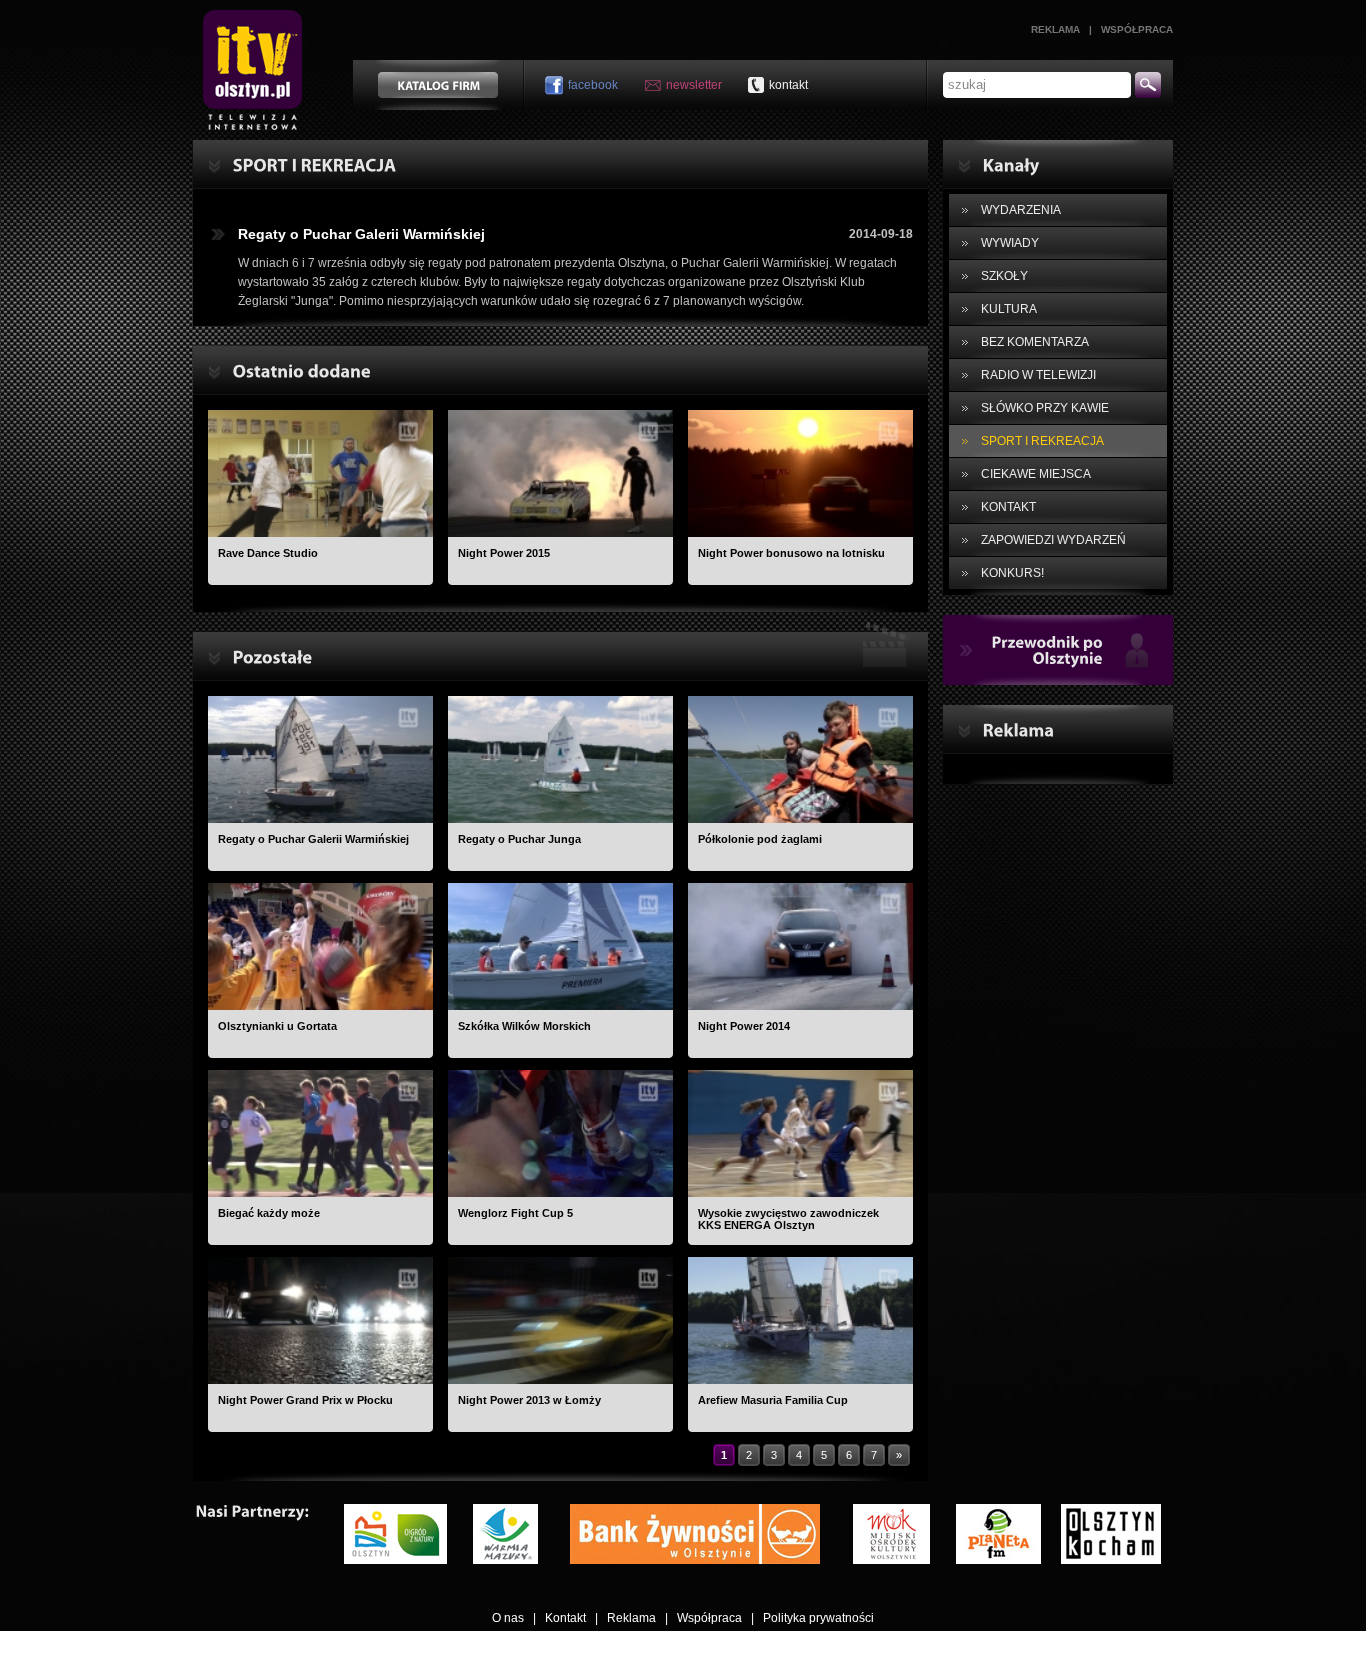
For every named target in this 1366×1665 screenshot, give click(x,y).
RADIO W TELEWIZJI (1038, 375)
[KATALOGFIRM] (438, 85)
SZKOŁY (1004, 276)
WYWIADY (1010, 243)
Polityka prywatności (818, 1618)
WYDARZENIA (1021, 210)
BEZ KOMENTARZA (1035, 342)
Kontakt (565, 1618)
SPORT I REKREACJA (1042, 441)
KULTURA (1009, 309)
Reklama (1055, 29)
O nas (508, 1618)
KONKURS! (1012, 573)
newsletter (694, 85)
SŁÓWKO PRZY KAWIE (1045, 408)
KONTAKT (1008, 507)
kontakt (788, 85)
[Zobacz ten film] (320, 473)
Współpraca (1137, 29)
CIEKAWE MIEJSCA (1036, 474)
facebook (593, 85)
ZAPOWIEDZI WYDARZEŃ (1053, 540)
